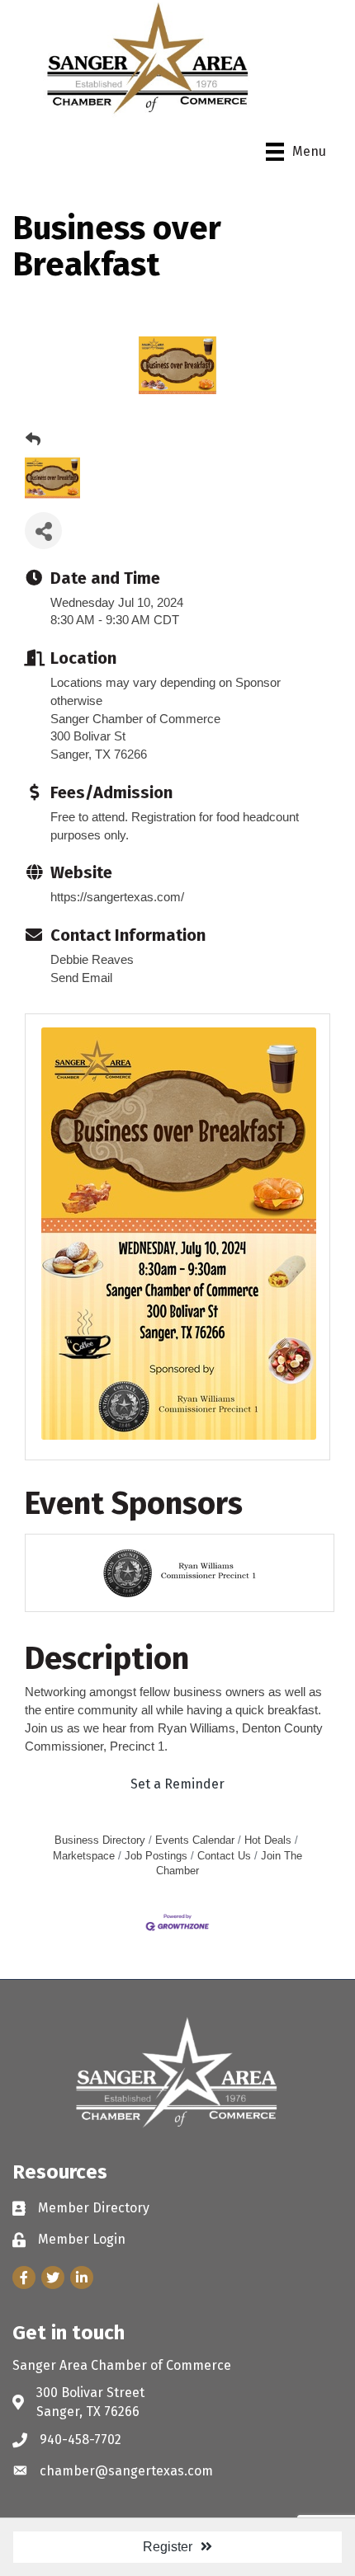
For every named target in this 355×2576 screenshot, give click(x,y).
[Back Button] (33, 440)
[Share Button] (43, 531)
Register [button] (168, 2547)
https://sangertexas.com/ (117, 897)
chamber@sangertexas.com (126, 2471)
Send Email (81, 978)
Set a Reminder (177, 1784)
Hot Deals (268, 1840)
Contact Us (224, 1856)
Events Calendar (195, 1840)
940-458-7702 (80, 2440)
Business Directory (100, 1840)
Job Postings (156, 1856)
